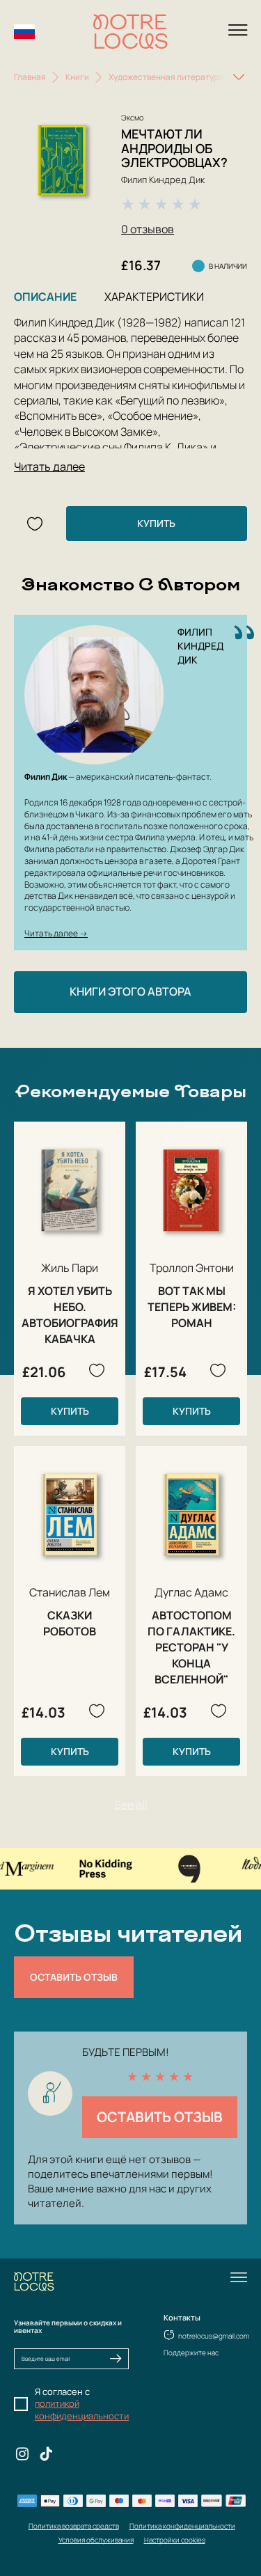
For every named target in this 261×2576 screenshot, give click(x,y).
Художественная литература (166, 77)
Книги (77, 77)
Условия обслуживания (96, 2540)
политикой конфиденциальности (82, 2410)
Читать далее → (56, 933)
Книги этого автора (130, 991)
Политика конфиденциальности (182, 2526)
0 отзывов (148, 229)
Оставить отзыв (74, 1977)
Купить (156, 523)
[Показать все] (239, 77)
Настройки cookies (175, 2540)
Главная (30, 77)
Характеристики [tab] (154, 297)
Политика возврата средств (74, 2526)
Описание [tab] (45, 297)
